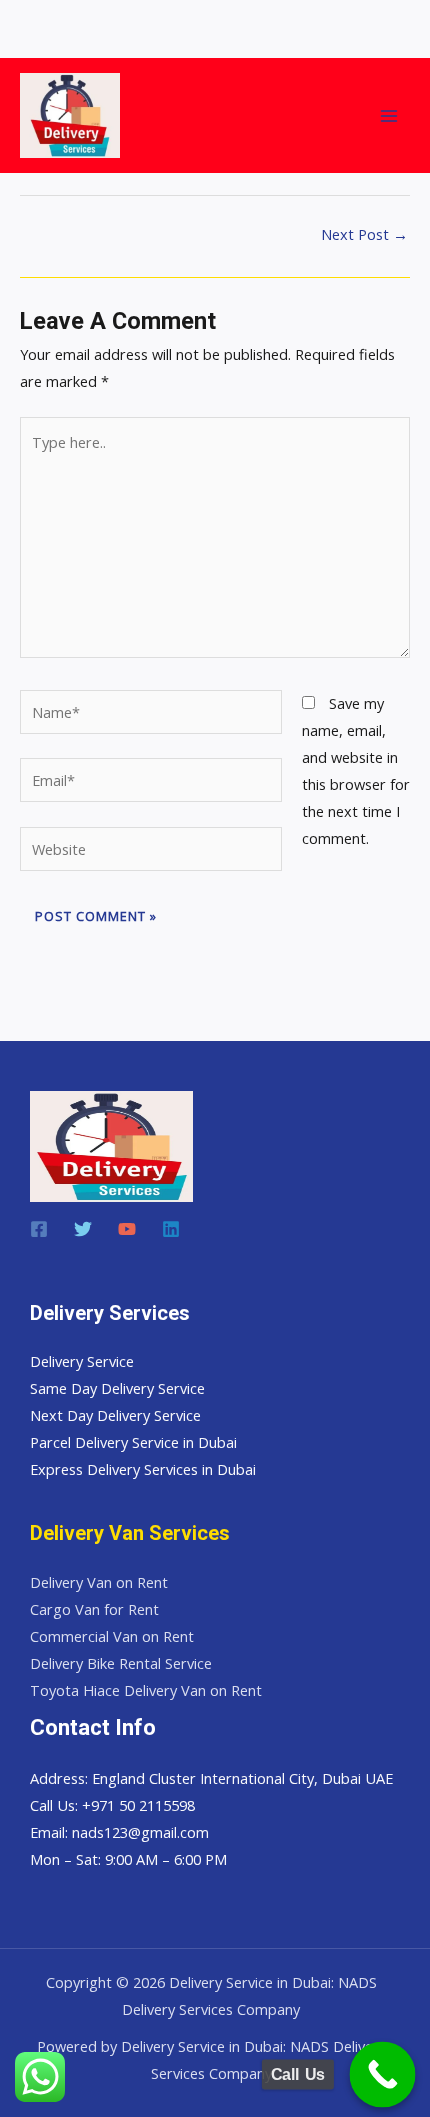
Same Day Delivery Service (117, 1388)
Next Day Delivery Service (115, 1415)
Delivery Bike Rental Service (121, 1663)
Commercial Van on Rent (112, 1636)
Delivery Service (82, 1361)
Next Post (364, 234)
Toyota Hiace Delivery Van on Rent (146, 1690)
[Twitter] (83, 1229)
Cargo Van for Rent (94, 1609)
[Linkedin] (171, 1229)
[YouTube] (127, 1229)
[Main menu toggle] (389, 116)
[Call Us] (383, 2075)
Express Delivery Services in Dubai (143, 1469)
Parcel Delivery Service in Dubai (133, 1442)
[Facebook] (39, 1229)
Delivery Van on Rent (99, 1582)
